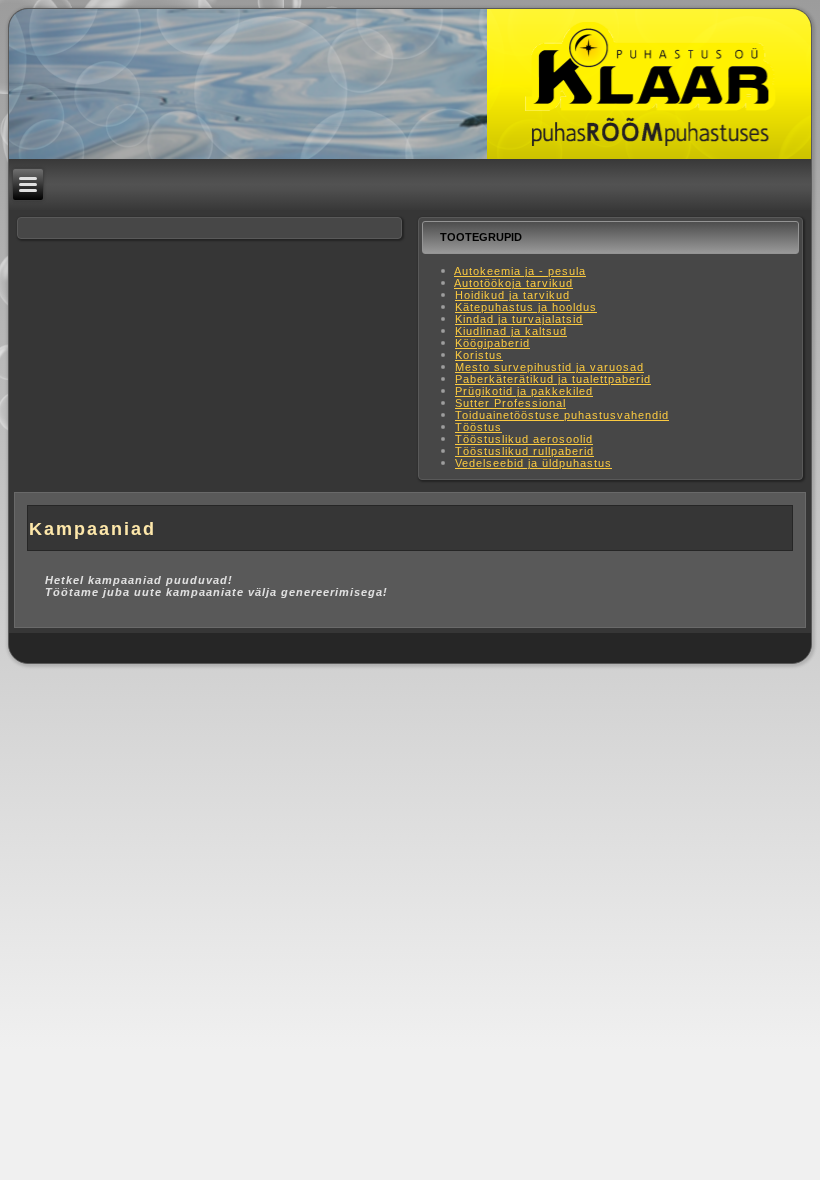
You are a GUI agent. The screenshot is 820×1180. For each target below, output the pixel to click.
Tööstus (478, 427)
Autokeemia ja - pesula (520, 271)
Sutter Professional (510, 403)
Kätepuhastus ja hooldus (526, 307)
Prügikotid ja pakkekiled (524, 391)
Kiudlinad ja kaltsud (511, 331)
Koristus (479, 355)
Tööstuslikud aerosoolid (524, 439)
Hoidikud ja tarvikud (512, 295)
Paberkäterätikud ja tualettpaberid (553, 379)
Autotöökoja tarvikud (513, 283)
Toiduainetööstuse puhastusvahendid (562, 415)
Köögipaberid (492, 343)
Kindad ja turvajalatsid (519, 319)
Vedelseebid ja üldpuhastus (533, 463)
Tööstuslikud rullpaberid (524, 451)
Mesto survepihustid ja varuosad (549, 367)
